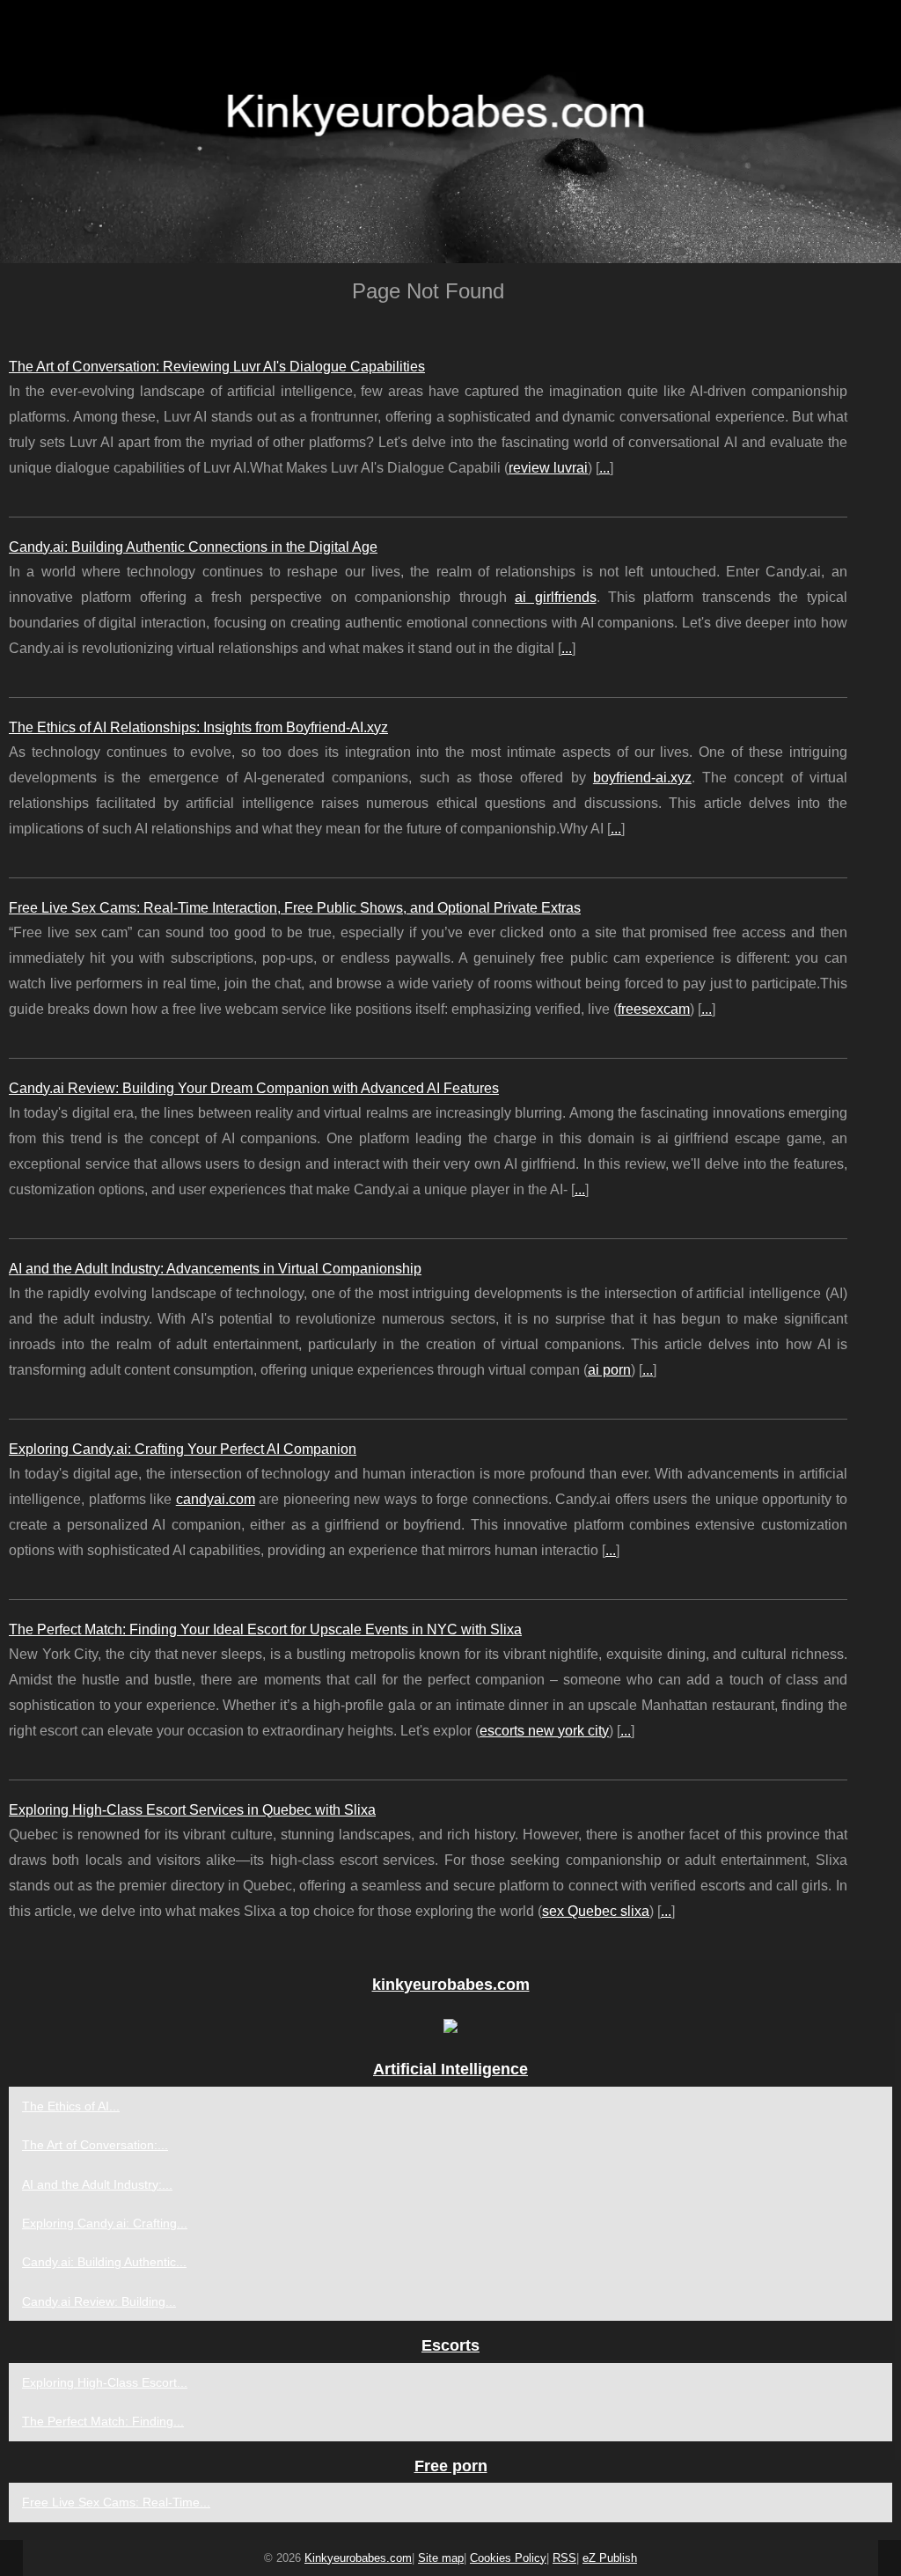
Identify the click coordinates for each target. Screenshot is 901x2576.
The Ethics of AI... (71, 2106)
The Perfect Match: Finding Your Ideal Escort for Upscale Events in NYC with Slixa (265, 1629)
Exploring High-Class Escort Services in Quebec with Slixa (192, 1810)
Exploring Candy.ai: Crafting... (105, 2223)
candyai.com (216, 1499)
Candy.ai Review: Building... (99, 2301)
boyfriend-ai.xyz (642, 778)
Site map (441, 2558)
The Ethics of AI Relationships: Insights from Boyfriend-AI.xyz (198, 727)
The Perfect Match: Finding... (103, 2421)
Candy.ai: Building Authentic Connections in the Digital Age (193, 547)
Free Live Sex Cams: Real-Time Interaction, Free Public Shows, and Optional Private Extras (295, 908)
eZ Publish (610, 2558)
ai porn (609, 1370)
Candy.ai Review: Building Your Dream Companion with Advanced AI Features (254, 1088)
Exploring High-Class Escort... (105, 2382)
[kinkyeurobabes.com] (450, 132)
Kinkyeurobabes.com (358, 2558)
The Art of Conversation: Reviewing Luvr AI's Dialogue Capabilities (217, 367)
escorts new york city (544, 1731)
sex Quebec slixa (596, 1911)
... (604, 468)
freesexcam (654, 1009)
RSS (564, 2558)
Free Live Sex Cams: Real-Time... (116, 2502)
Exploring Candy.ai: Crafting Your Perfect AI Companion (183, 1449)
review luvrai (548, 468)
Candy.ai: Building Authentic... (104, 2262)
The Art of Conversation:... (95, 2145)
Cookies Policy (508, 2558)
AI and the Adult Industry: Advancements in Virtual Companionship (215, 1269)
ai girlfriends (555, 597)
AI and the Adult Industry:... (97, 2184)
